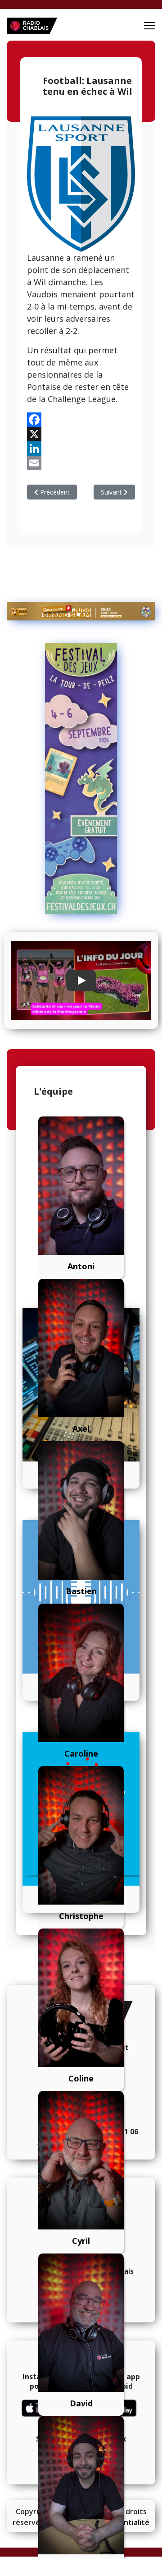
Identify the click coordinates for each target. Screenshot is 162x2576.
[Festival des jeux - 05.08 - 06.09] (81, 778)
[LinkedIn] (81, 449)
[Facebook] (81, 420)
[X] (81, 434)
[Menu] (150, 26)
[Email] (81, 463)
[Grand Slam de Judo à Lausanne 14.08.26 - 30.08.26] (81, 611)
